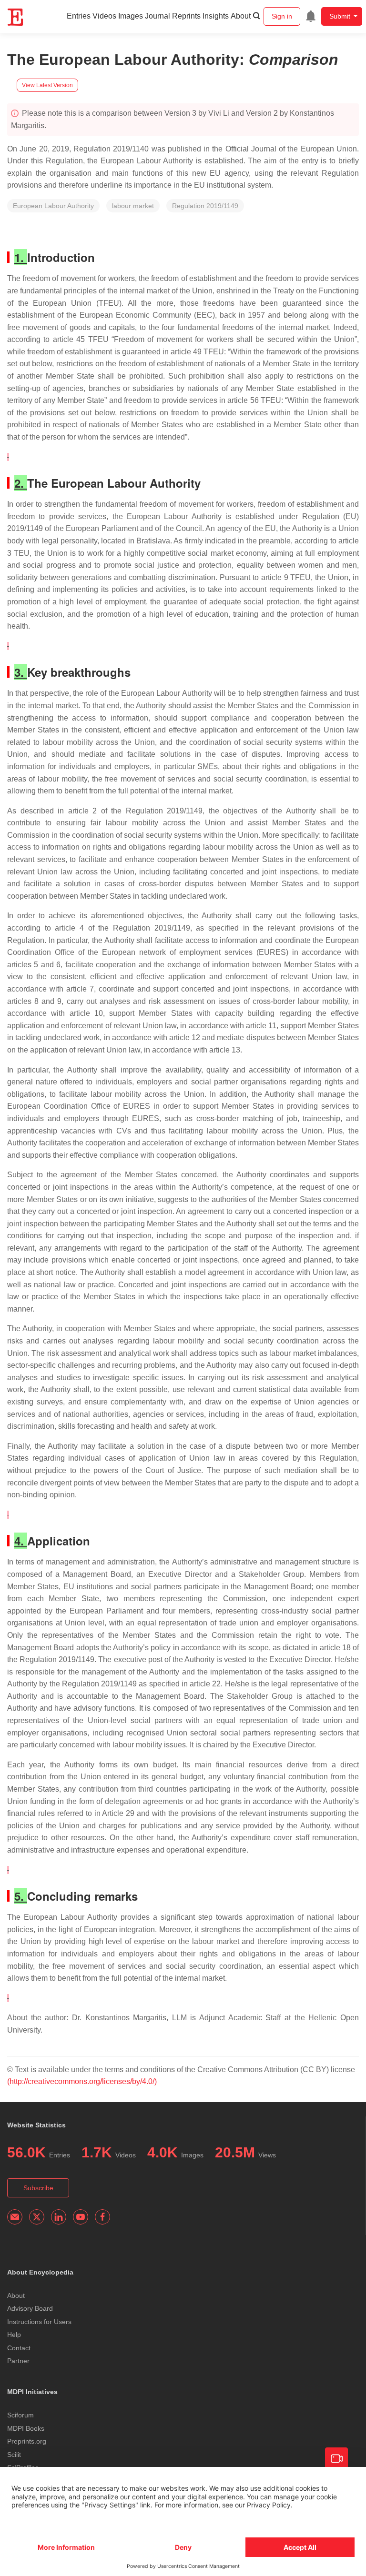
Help (14, 2335)
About (241, 16)
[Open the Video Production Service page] (336, 2459)
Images (131, 16)
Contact (19, 2348)
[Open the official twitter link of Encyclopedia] (37, 2217)
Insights (216, 16)
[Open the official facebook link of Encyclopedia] (102, 2217)
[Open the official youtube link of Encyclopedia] (81, 2217)
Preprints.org (27, 2441)
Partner (18, 2361)
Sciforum (20, 2415)
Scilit (14, 2455)
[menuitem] (311, 16)
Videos (104, 16)
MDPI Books (26, 2428)
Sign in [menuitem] (282, 16)
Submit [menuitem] (340, 16)
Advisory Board (30, 2308)
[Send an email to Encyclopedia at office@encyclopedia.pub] (15, 2217)
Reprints (186, 16)
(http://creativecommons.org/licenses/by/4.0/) (82, 2081)
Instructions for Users (39, 2322)
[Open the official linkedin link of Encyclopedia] (59, 2217)
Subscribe (38, 2188)
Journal (158, 16)
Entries (79, 16)
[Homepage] (16, 17)
